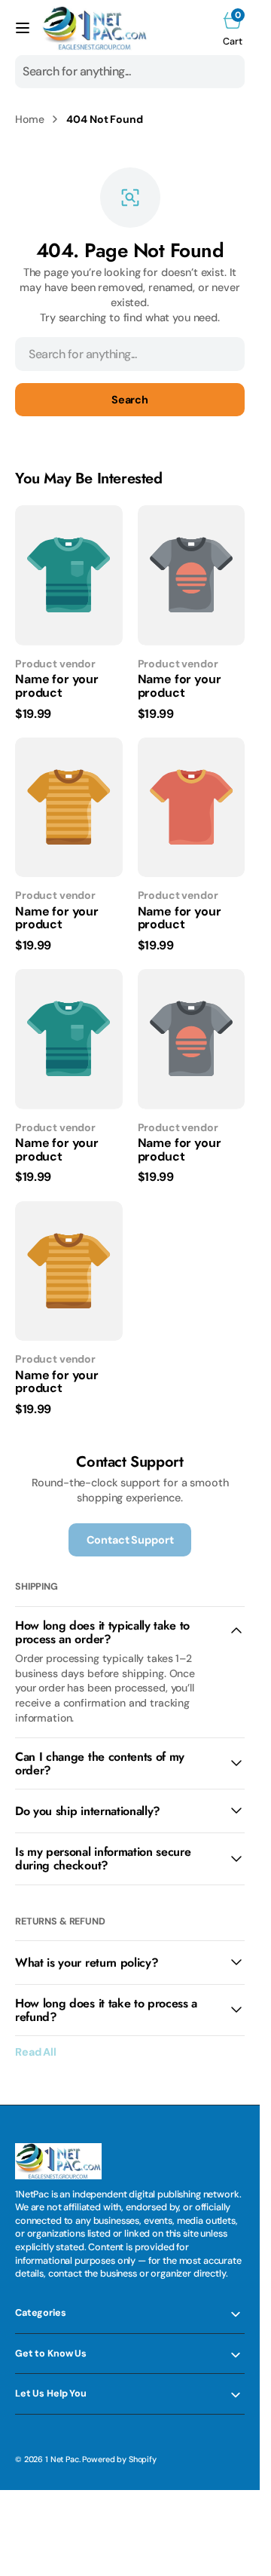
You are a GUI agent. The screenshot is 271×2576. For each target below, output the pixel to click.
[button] (23, 28)
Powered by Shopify (119, 2459)
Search (130, 400)
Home (29, 119)
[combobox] (130, 72)
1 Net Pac (62, 2459)
